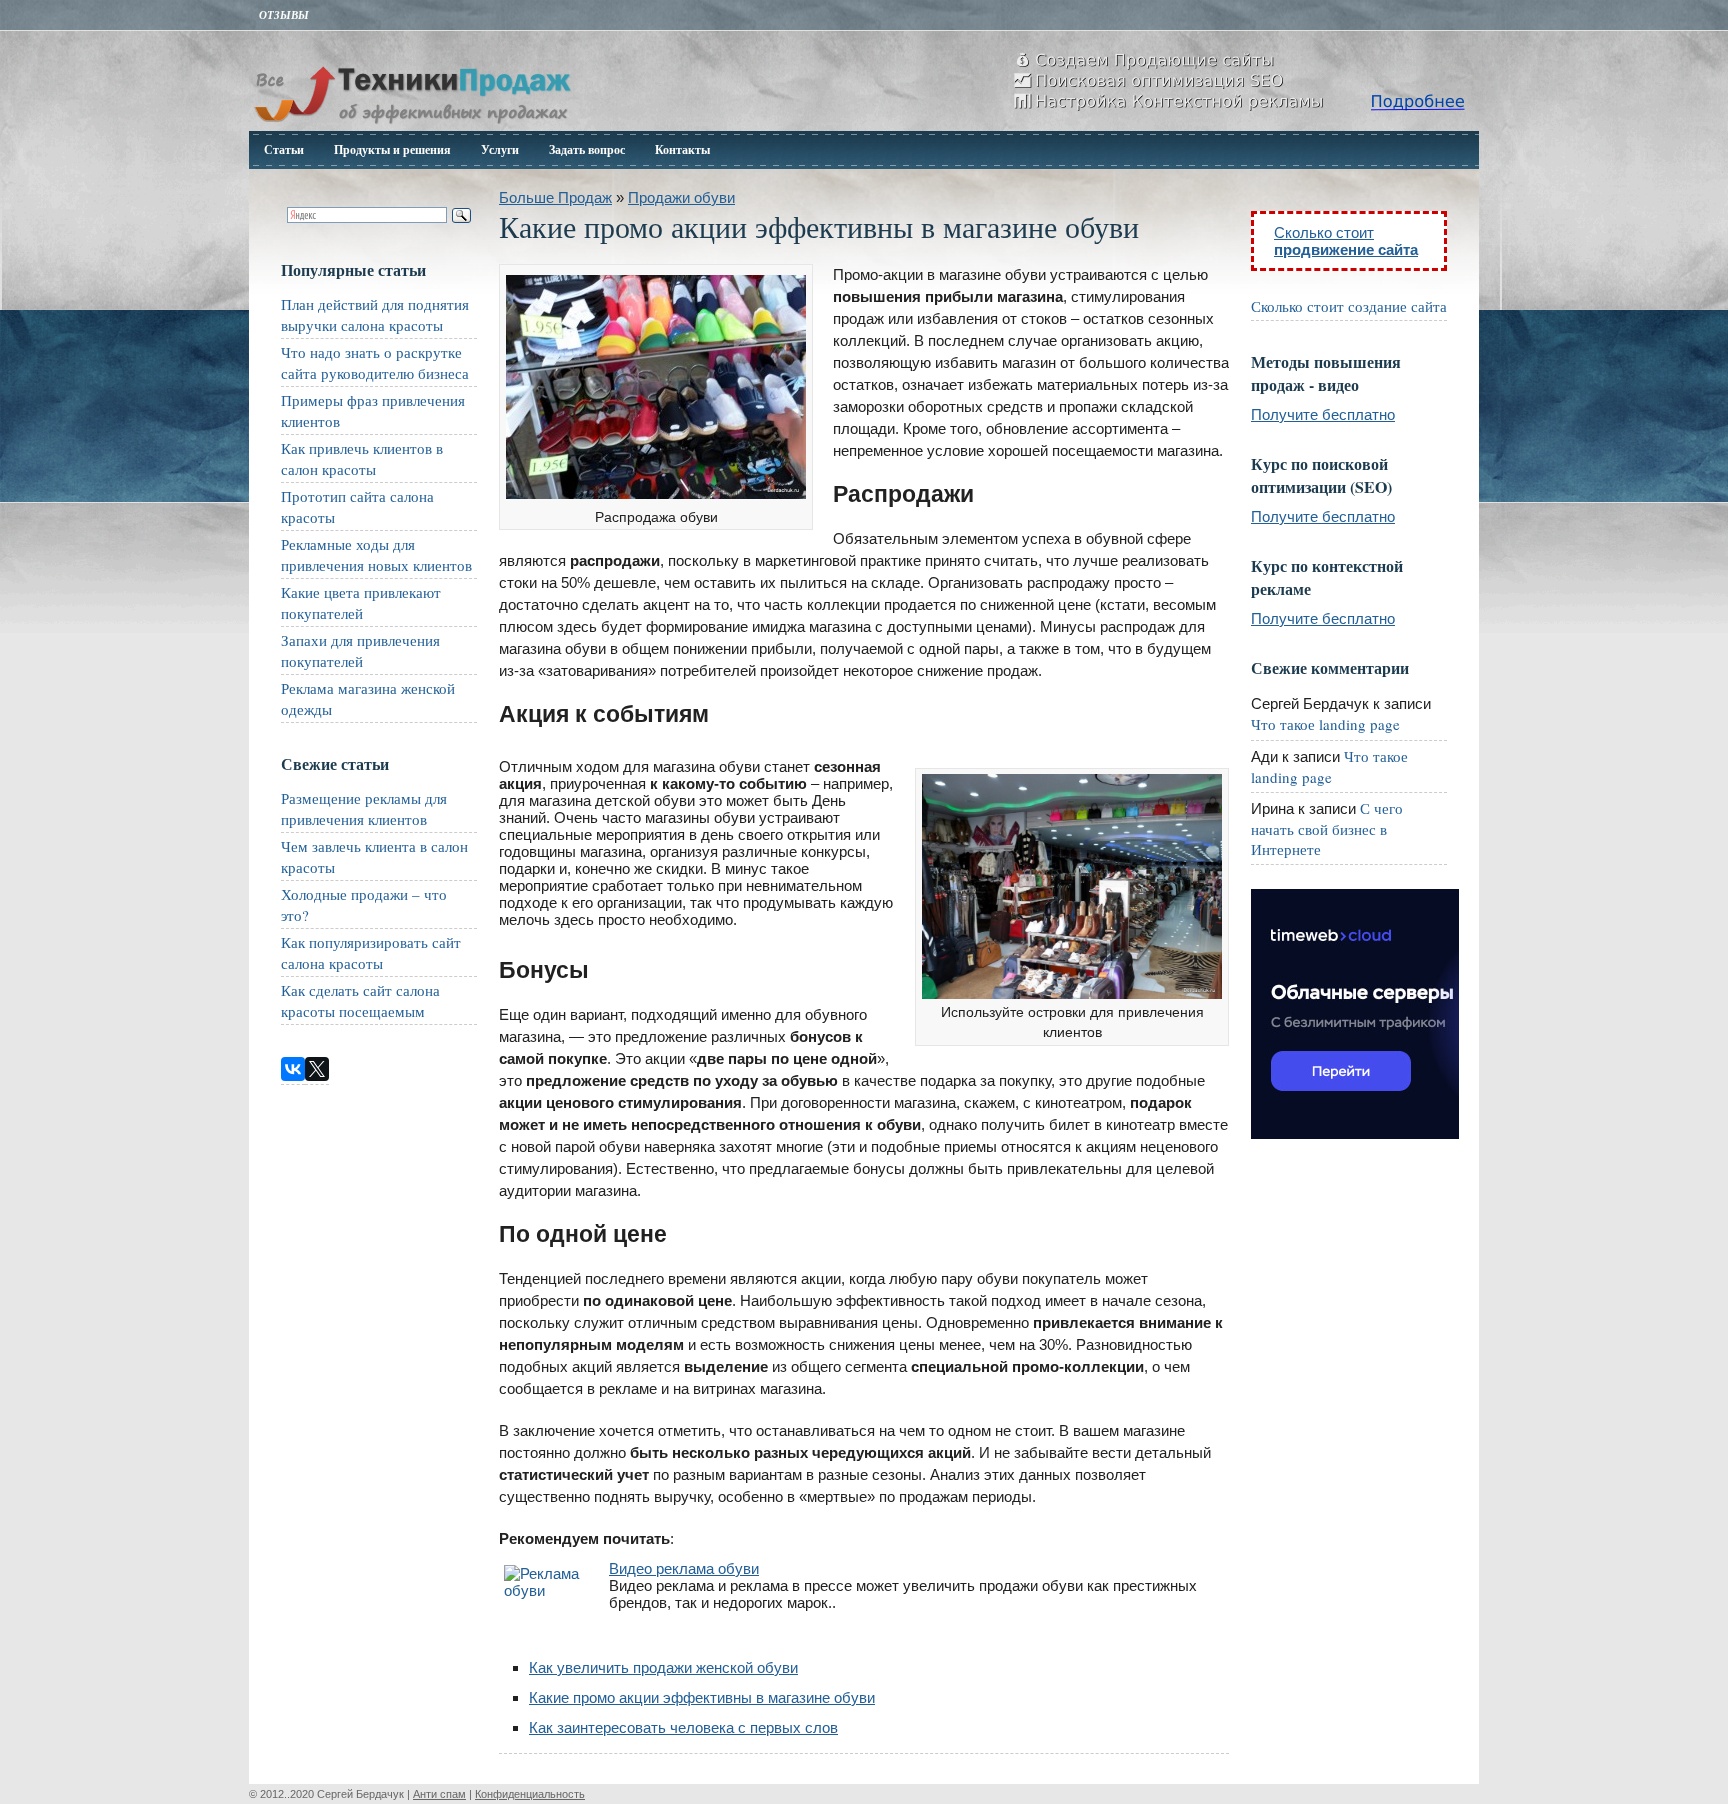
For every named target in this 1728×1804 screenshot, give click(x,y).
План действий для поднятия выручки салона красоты (375, 314)
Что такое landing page (1325, 724)
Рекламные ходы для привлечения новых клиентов (376, 554)
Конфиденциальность (530, 1794)
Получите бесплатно (1323, 414)
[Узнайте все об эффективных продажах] (412, 125)
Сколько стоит (1346, 241)
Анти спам (439, 1794)
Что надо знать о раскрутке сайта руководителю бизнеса (375, 362)
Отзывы (284, 15)
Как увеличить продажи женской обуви (663, 1667)
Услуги (500, 149)
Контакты (682, 149)
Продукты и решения (392, 149)
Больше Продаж (555, 197)
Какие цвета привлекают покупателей (361, 602)
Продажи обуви (681, 197)
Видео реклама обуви (684, 1568)
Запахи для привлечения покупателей (360, 650)
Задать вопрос (587, 149)
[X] (317, 1069)
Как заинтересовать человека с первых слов (683, 1727)
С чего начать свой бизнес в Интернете (1327, 828)
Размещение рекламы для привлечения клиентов (364, 808)
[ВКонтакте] (293, 1069)
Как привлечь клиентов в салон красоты (362, 458)
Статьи (284, 149)
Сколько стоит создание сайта (1349, 306)
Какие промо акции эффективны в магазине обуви (702, 1697)
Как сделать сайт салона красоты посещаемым (360, 1000)
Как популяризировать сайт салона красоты (371, 952)
